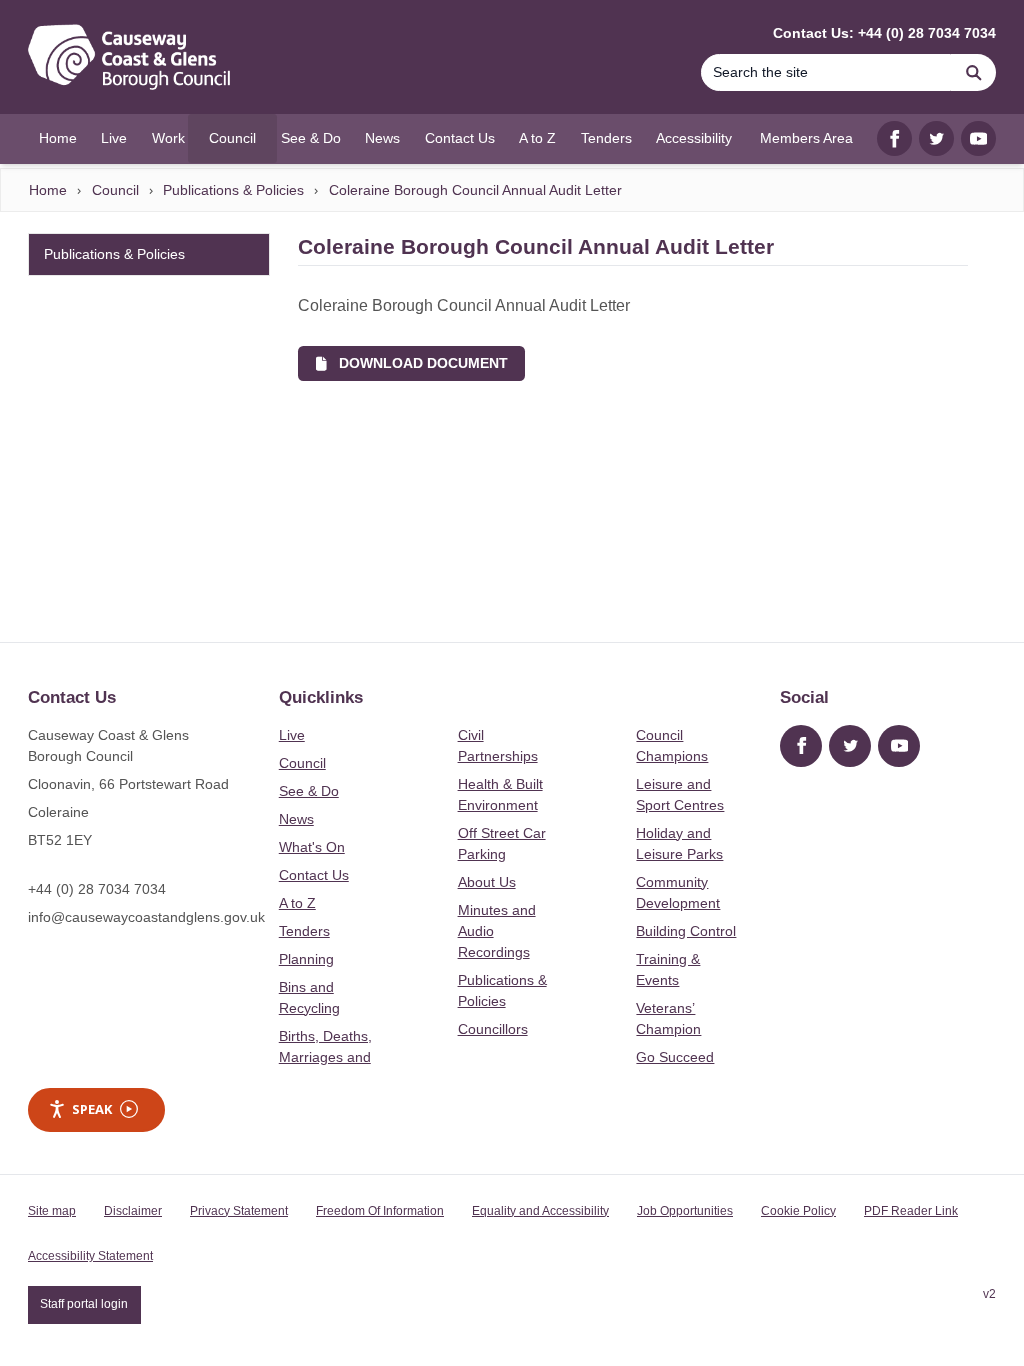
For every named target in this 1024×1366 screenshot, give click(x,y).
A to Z (297, 903)
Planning (306, 959)
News (296, 819)
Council (115, 190)
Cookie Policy (798, 1211)
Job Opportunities (685, 1211)
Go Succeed (675, 1057)
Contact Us (314, 875)
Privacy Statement (239, 1211)
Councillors (493, 1029)
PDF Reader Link (911, 1211)
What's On (312, 847)
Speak (92, 1109)
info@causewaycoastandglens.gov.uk (146, 917)
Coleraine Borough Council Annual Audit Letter (475, 190)
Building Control (686, 931)
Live (292, 735)
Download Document (417, 363)
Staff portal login (84, 1304)
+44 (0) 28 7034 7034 (97, 889)
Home (48, 190)
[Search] (974, 72)
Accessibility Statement (90, 1256)
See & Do (309, 791)
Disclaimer (133, 1211)
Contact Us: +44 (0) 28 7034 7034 (884, 33)
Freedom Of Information (380, 1211)
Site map (52, 1211)
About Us (487, 882)
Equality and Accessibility (540, 1211)
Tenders (304, 931)
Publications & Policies (233, 190)
